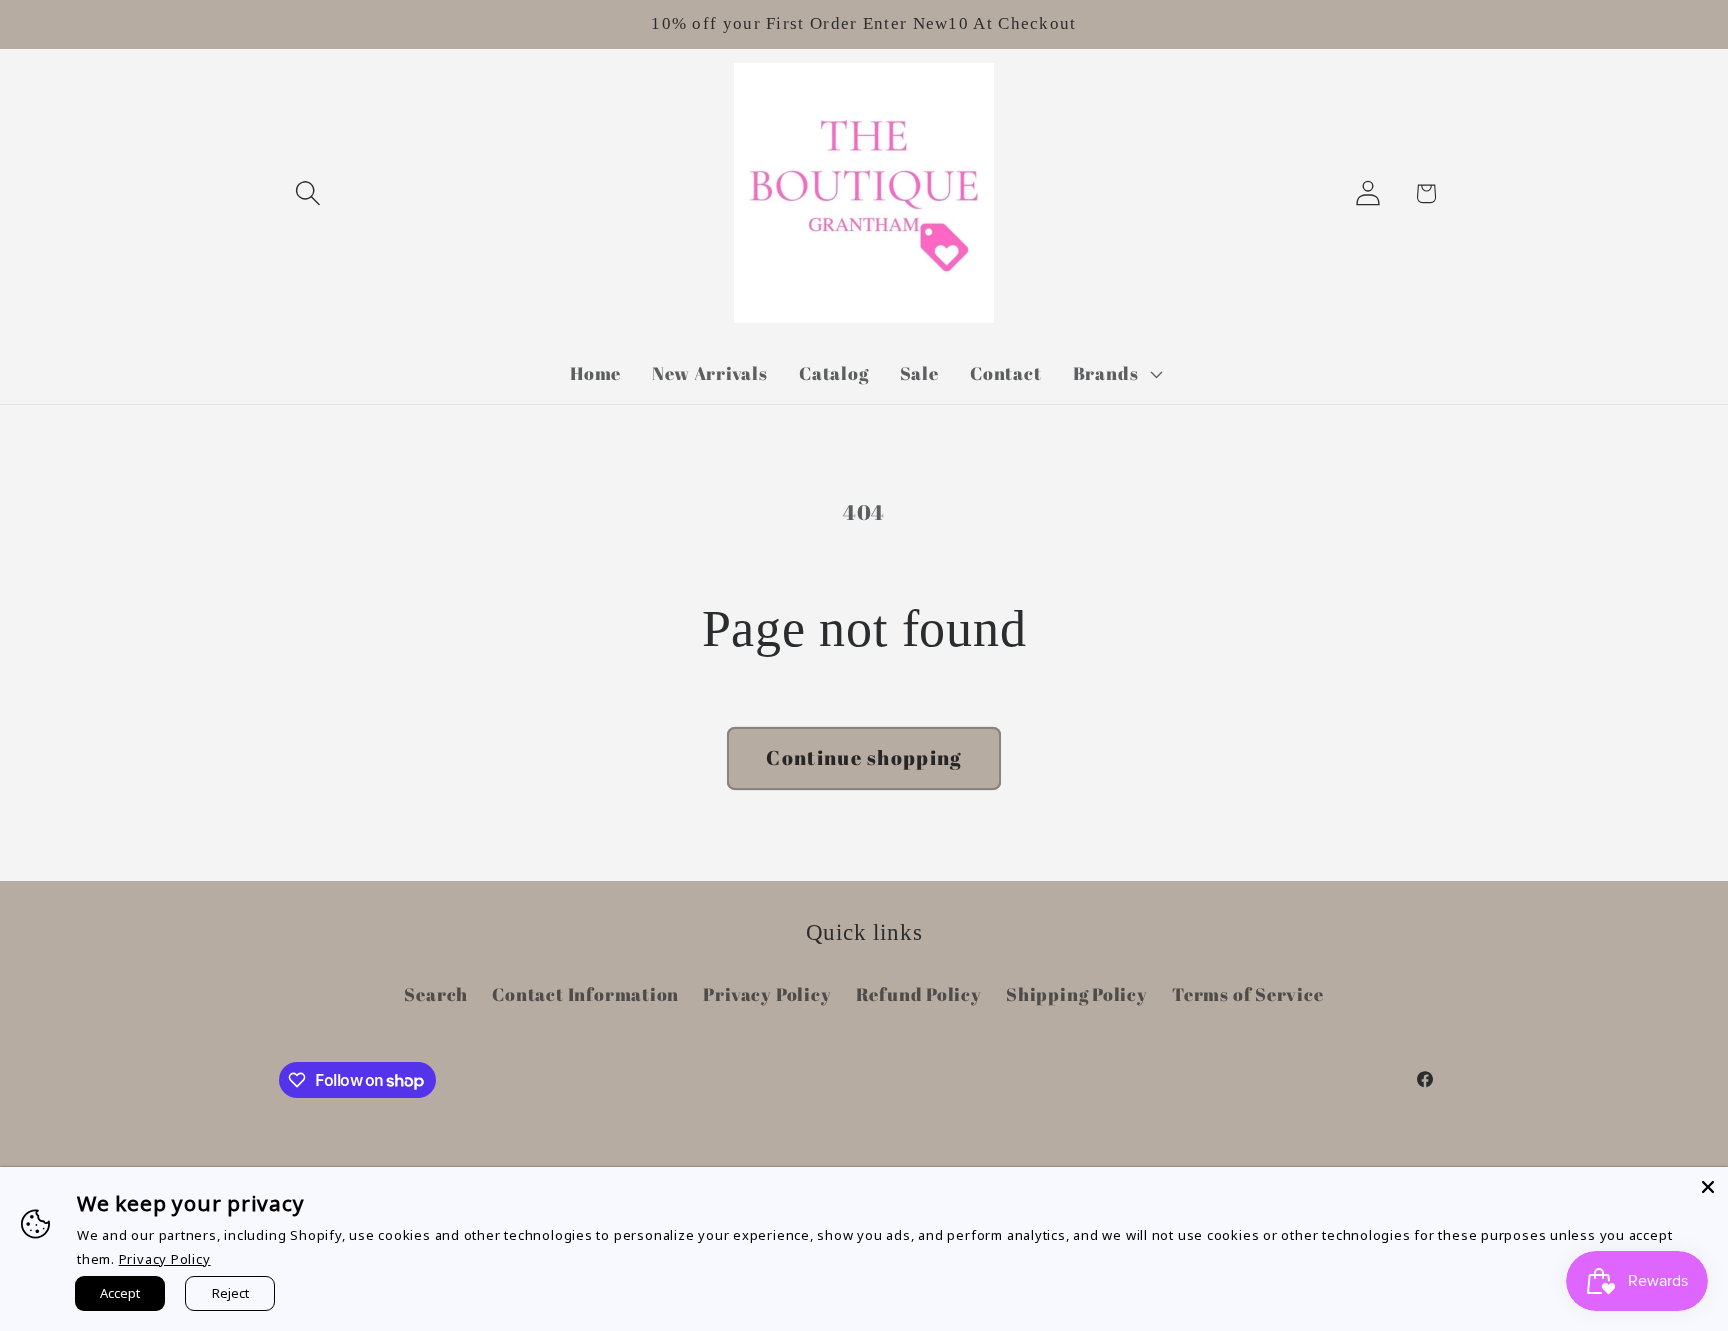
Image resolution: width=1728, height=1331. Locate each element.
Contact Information (585, 994)
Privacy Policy (767, 994)
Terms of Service (1247, 994)
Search (436, 994)
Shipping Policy (1077, 994)
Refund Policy (919, 994)
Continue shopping (863, 757)
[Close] (1708, 1187)
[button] (307, 193)
